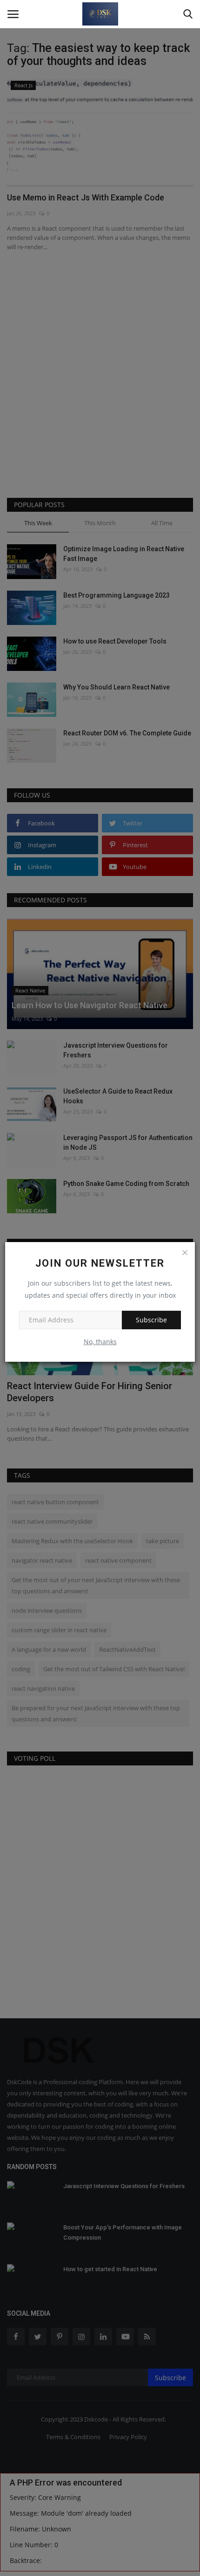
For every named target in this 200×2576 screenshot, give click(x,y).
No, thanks (100, 1342)
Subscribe (151, 1320)
